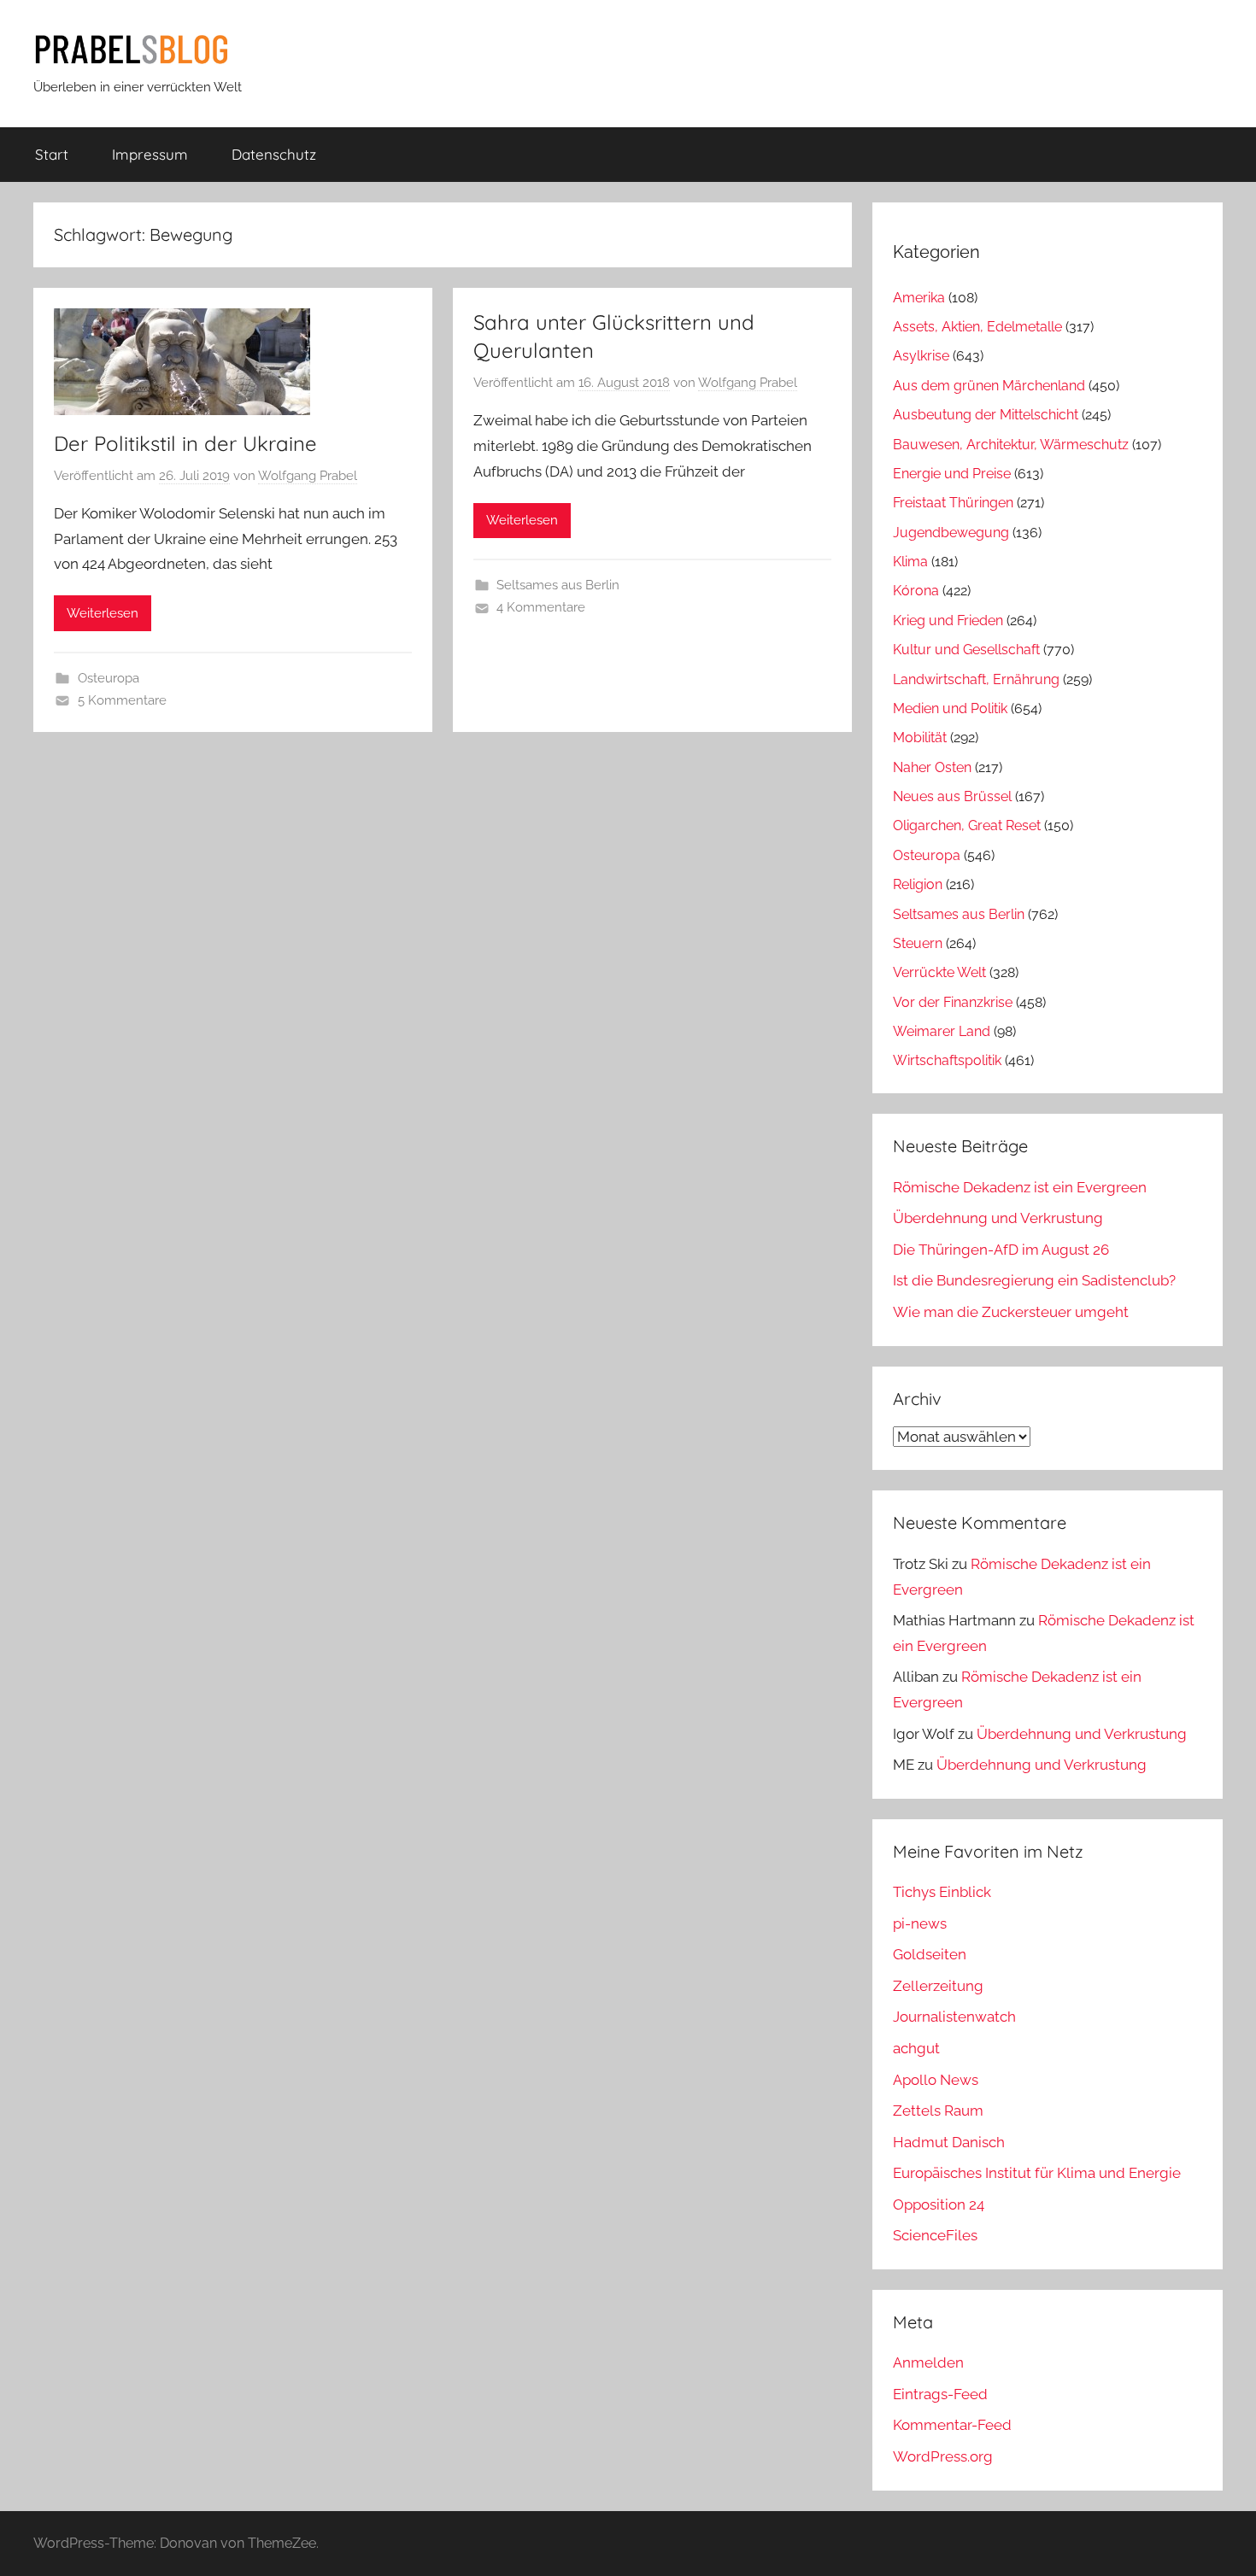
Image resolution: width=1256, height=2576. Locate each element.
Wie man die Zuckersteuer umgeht (1011, 1312)
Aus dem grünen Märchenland (989, 386)
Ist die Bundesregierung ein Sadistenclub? (1034, 1280)
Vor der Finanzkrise (953, 1002)
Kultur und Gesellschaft (966, 650)
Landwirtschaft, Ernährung (976, 679)
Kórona (916, 591)
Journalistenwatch (954, 2017)
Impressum (150, 154)
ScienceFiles (935, 2235)
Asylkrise (921, 356)
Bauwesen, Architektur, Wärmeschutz (1011, 445)
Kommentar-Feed (952, 2425)
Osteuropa (109, 678)
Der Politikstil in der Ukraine (185, 443)
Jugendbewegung (951, 533)
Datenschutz (274, 154)
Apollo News (936, 2080)
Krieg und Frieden (948, 621)
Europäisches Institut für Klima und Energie (1037, 2173)
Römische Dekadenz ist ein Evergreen (1020, 1187)
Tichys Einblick (942, 1892)
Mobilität (920, 738)
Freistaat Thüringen (953, 503)
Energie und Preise (952, 474)
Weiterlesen (103, 613)
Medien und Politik (950, 708)
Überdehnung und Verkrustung (998, 1218)
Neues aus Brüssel (952, 796)
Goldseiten (930, 1954)
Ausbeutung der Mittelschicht (986, 415)
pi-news (920, 1923)
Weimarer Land (942, 1031)
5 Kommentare (122, 700)
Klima (910, 562)
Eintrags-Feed (940, 2394)
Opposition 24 (939, 2204)
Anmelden (928, 2362)
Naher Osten (932, 767)
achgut (916, 2048)
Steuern (918, 943)
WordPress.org (943, 2456)
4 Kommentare (541, 607)
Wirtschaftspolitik (947, 1060)
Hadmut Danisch (949, 2142)
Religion (918, 884)
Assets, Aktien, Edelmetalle (977, 327)
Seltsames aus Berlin (558, 585)
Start (52, 154)
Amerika (919, 298)
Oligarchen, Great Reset (967, 825)
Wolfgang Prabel (308, 476)
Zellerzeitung (938, 1986)
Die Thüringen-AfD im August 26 (1001, 1250)
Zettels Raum (938, 2111)
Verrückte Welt (939, 972)
